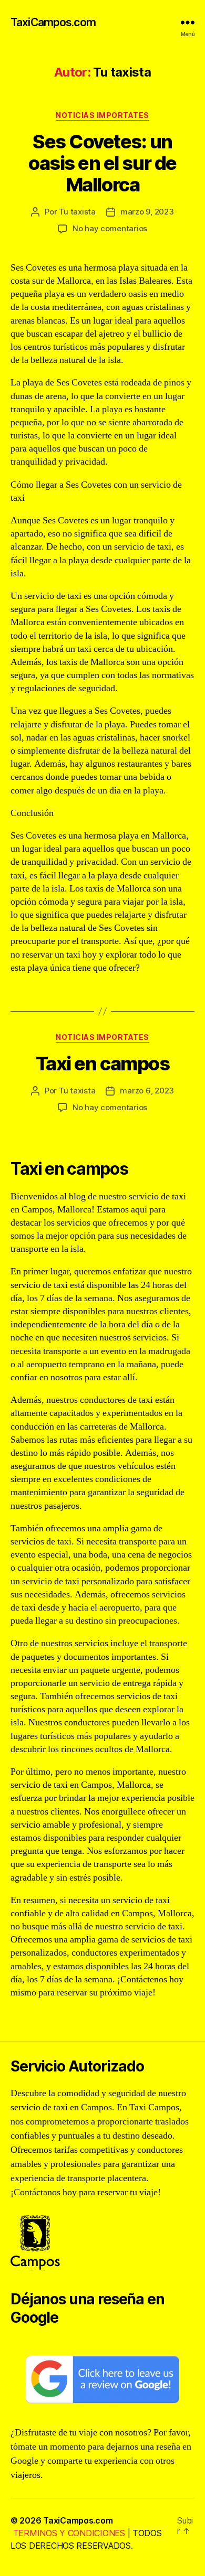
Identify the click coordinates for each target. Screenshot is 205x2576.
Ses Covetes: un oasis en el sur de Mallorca (102, 163)
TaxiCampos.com (53, 22)
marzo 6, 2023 (147, 1091)
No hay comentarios (110, 228)
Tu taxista (77, 212)
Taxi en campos (102, 1064)
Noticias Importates (102, 115)
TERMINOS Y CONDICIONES (69, 2533)
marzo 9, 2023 (147, 212)
